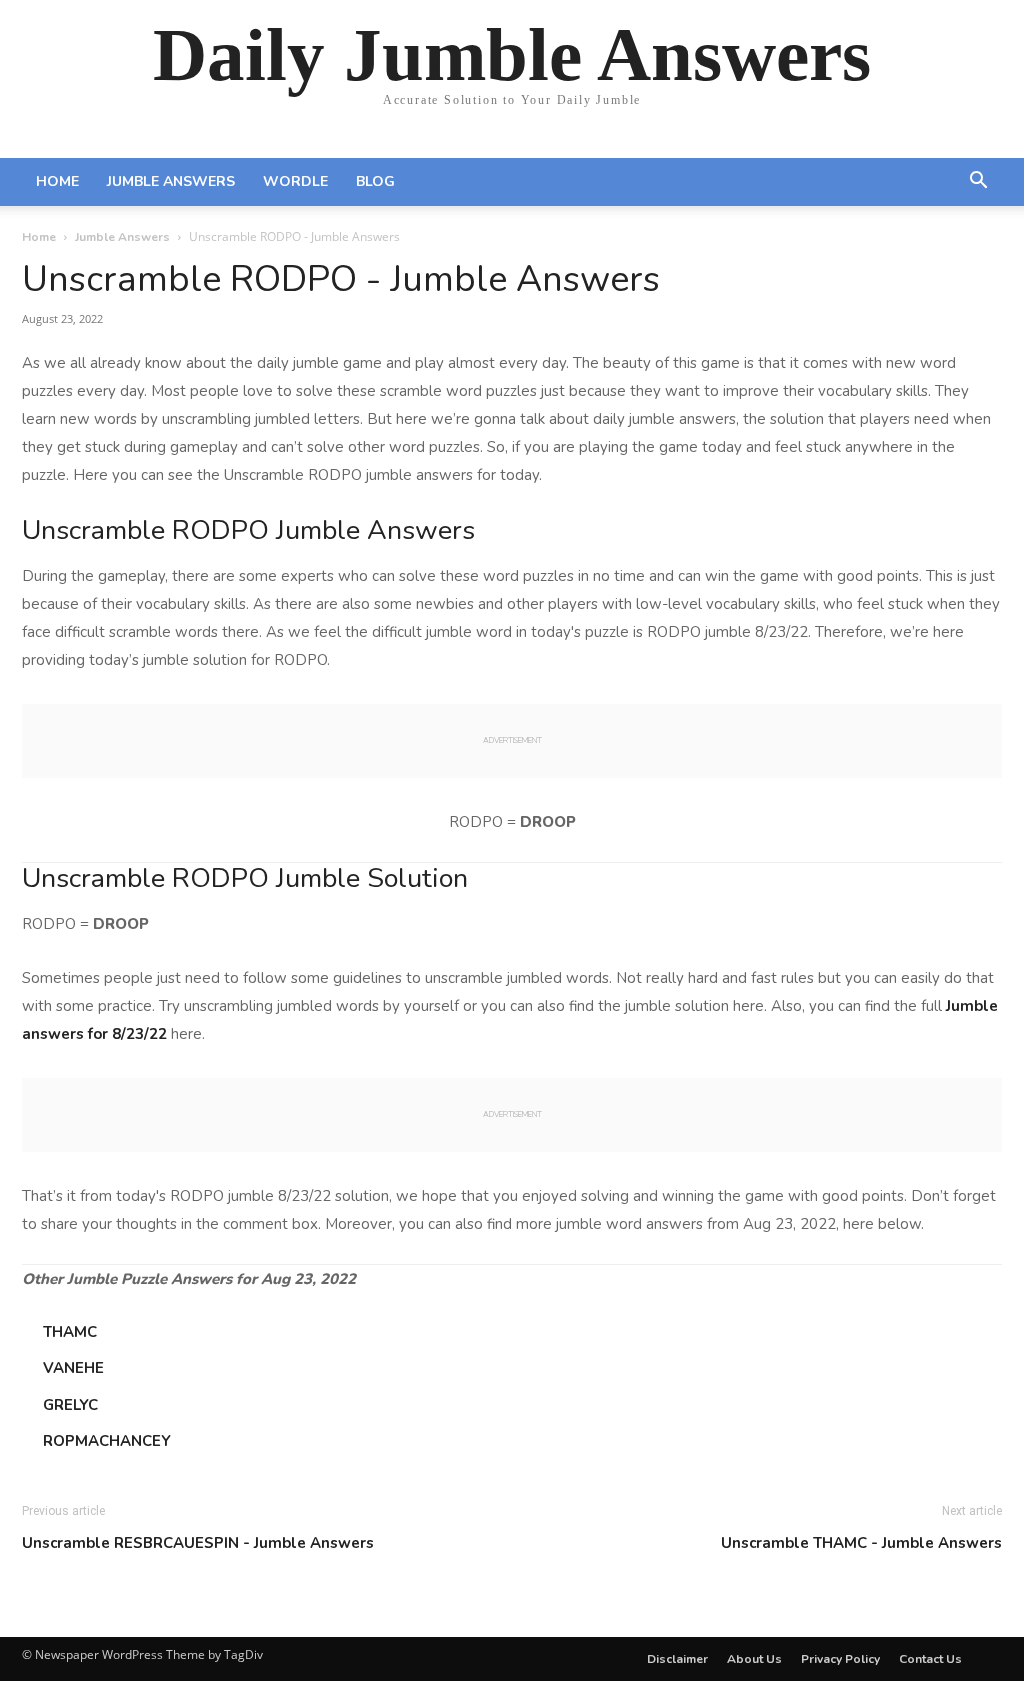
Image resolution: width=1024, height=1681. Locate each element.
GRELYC (70, 1405)
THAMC (70, 1332)
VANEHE (73, 1368)
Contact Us (930, 1659)
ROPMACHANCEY (107, 1441)
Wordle (295, 181)
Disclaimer (677, 1659)
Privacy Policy (840, 1659)
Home (57, 181)
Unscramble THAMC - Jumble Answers (861, 1543)
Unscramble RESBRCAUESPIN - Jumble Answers (198, 1543)
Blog (375, 181)
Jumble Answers (171, 181)
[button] (978, 183)
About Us (754, 1659)
